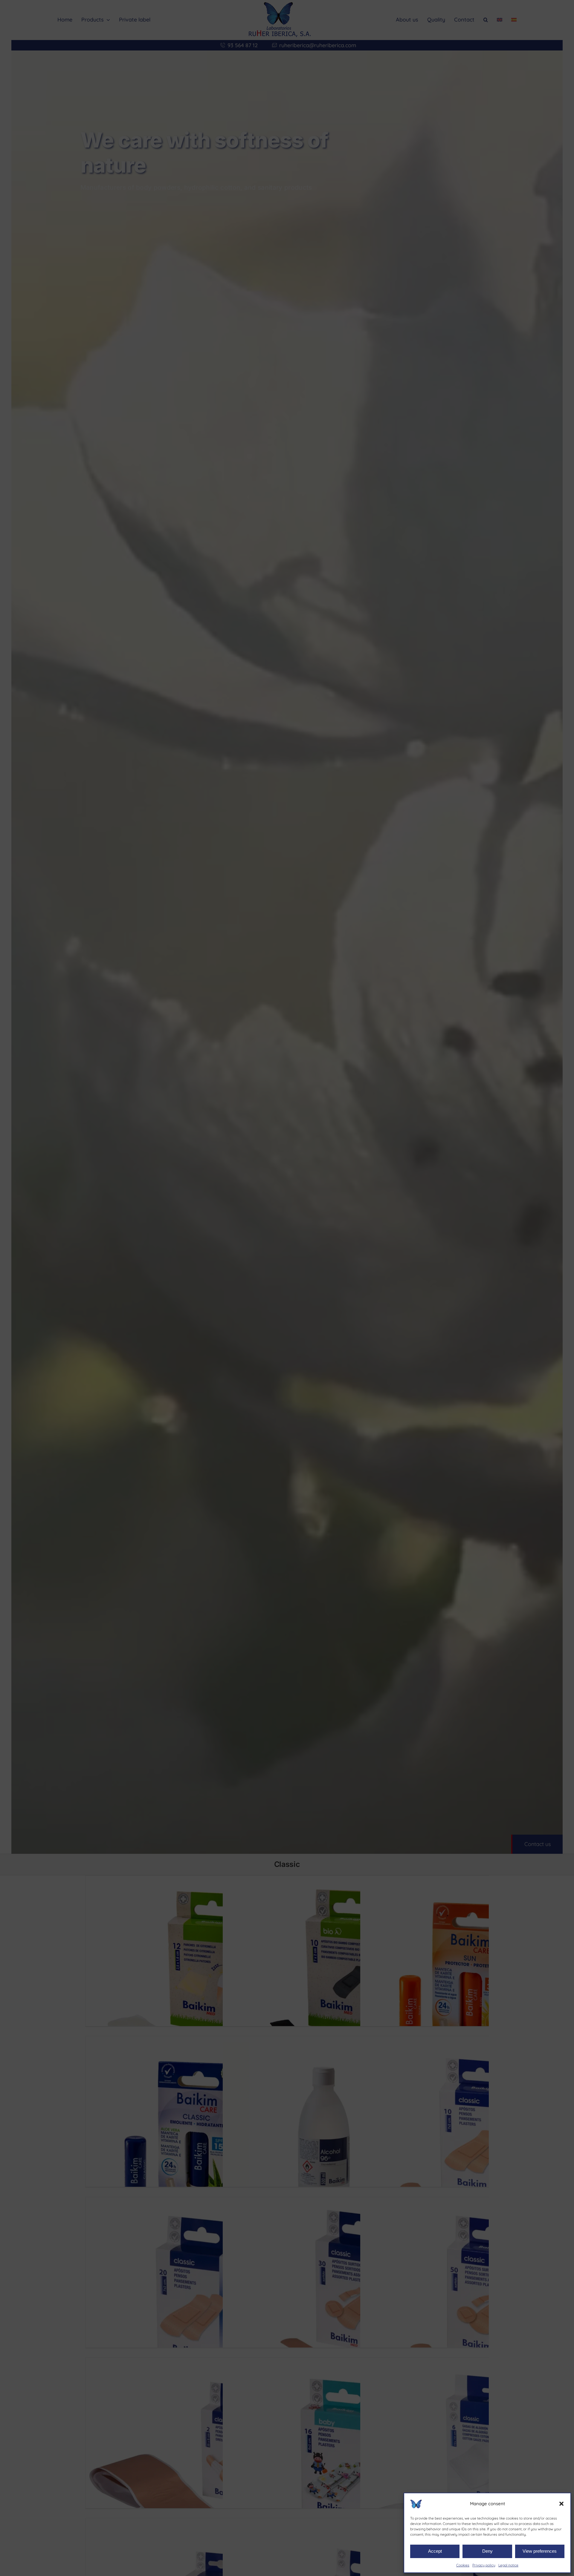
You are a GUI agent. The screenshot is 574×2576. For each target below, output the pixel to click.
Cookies (463, 2565)
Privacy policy (484, 2565)
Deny (487, 2551)
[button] (561, 2504)
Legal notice (508, 2565)
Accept (435, 2551)
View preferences (540, 2551)
